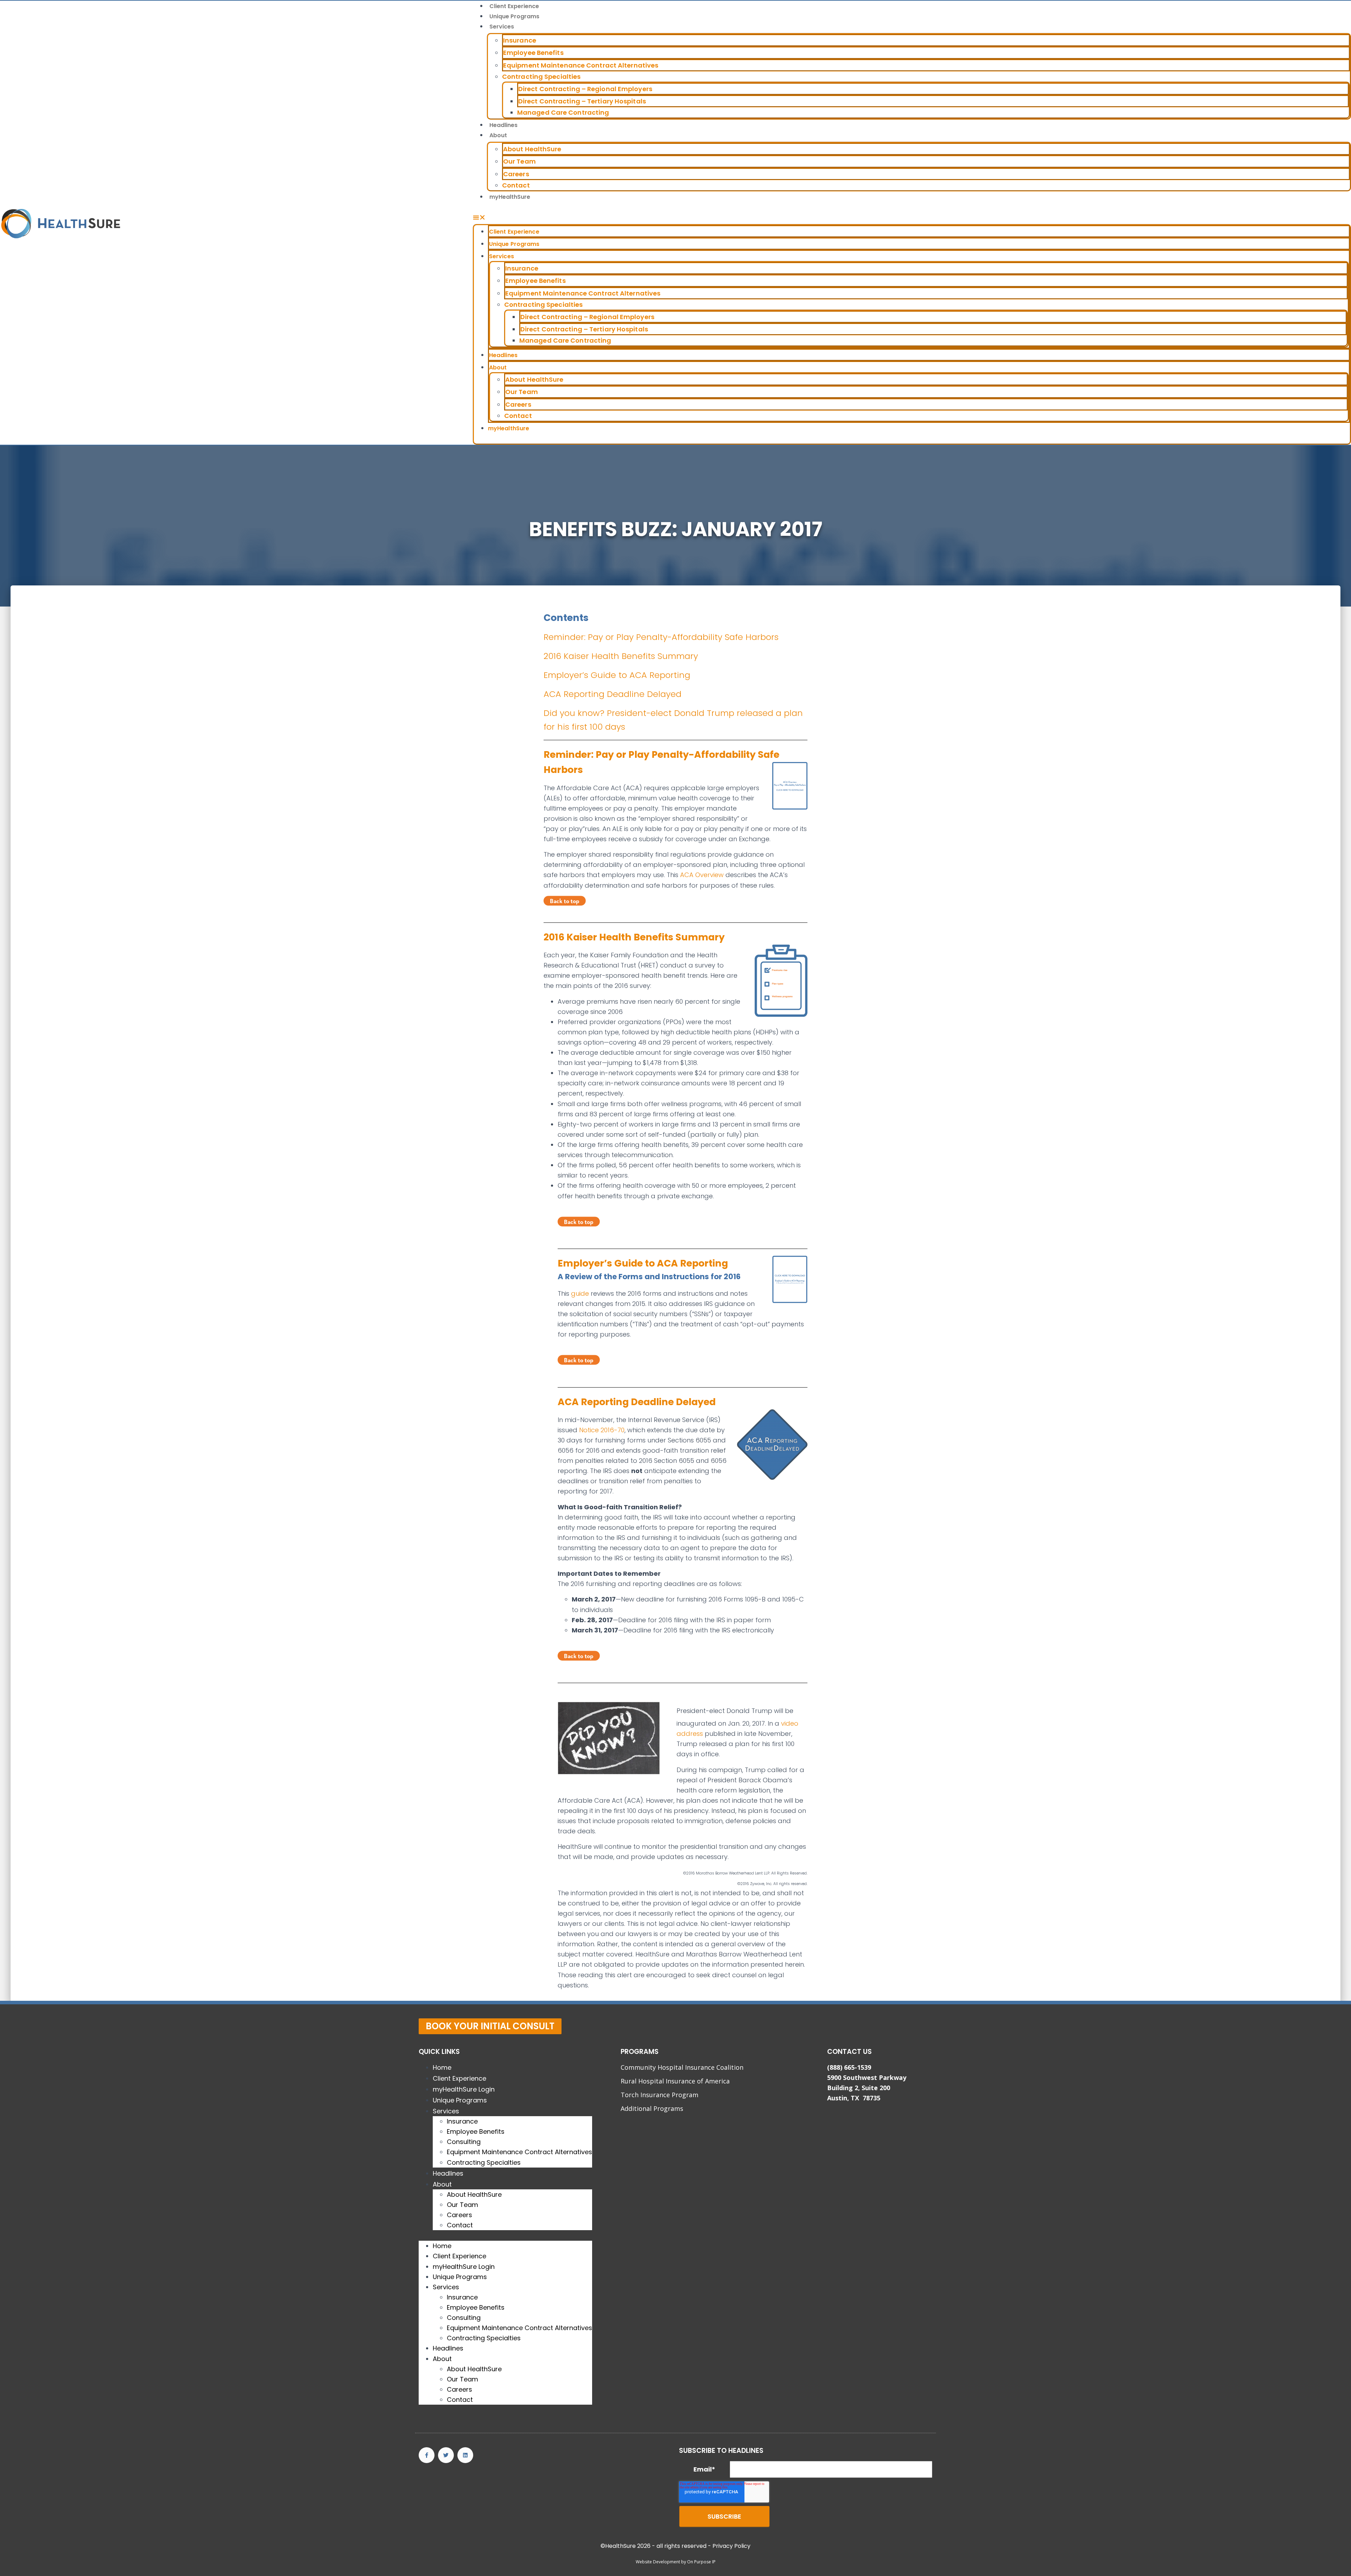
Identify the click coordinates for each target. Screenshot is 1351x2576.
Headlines (503, 125)
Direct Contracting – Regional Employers (585, 89)
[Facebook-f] (427, 2455)
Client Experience (514, 6)
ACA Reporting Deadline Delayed (613, 694)
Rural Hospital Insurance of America (675, 2081)
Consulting (464, 2142)
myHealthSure (510, 197)
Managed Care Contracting (563, 112)
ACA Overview (703, 875)
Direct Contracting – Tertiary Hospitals (582, 101)
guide (580, 1293)
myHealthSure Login (464, 2089)
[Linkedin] (465, 2455)
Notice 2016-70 (601, 1430)
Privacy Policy (731, 2546)
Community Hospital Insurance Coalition (682, 2067)
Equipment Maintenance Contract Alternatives (581, 65)
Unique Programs (514, 16)
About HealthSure (532, 149)
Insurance (520, 40)
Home (442, 2067)
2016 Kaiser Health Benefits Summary (621, 656)
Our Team (519, 161)
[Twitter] (446, 2455)
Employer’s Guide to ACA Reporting (617, 675)
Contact (516, 185)
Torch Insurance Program (659, 2095)
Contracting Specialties (541, 77)
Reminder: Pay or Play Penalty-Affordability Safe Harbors (661, 637)
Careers (516, 174)
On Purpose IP (701, 2562)
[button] (912, 217)
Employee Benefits (533, 53)
